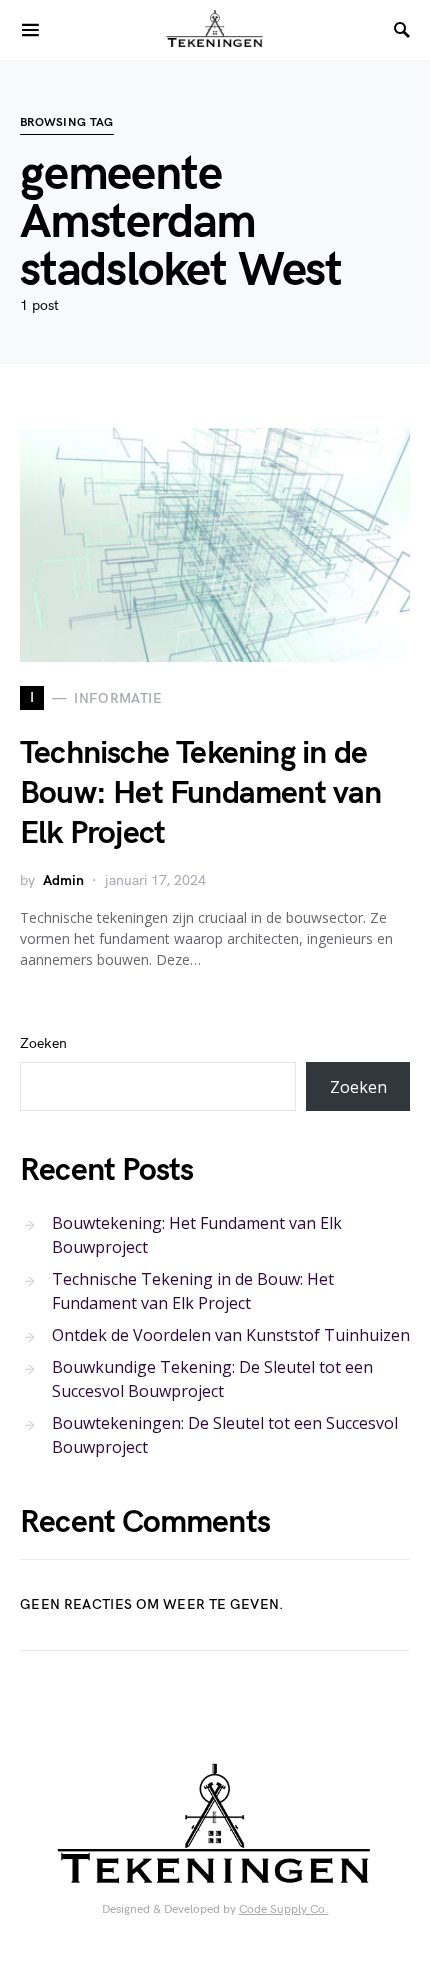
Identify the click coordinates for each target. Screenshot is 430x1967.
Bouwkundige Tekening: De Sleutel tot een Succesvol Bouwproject (212, 1379)
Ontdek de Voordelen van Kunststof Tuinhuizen (231, 1335)
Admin (63, 880)
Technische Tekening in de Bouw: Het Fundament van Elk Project (201, 793)
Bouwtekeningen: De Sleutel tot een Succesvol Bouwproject (225, 1435)
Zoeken (43, 1043)
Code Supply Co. (284, 1909)
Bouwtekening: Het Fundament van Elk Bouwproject (197, 1235)
